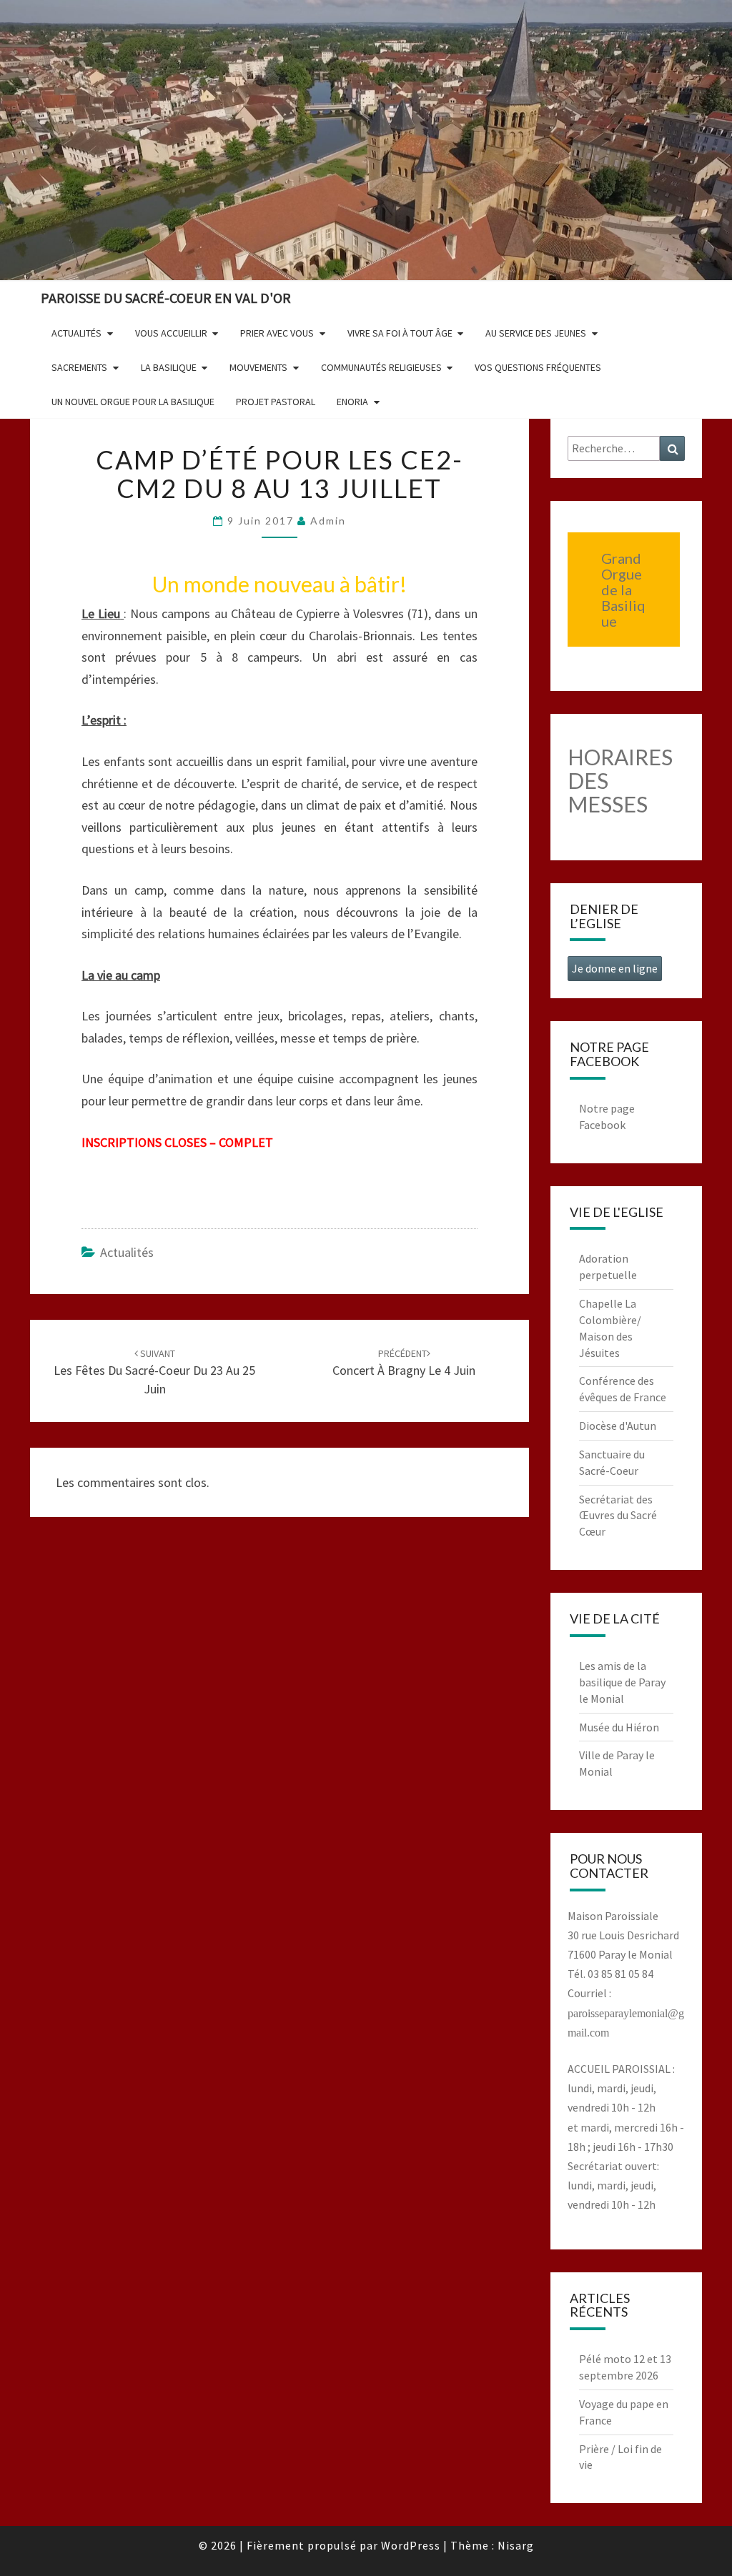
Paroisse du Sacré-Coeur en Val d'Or (166, 298)
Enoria (352, 402)
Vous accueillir (171, 333)
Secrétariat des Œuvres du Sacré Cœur (618, 1516)
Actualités (76, 333)
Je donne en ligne (615, 968)
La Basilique (169, 367)
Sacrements (79, 367)
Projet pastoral (276, 402)
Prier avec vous (277, 333)
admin (328, 521)
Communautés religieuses (381, 367)
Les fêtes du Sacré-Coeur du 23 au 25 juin (154, 1372)
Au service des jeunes (536, 333)
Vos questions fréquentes (538, 367)
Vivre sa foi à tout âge (400, 333)
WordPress (411, 2545)
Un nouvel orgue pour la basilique (133, 402)
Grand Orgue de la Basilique (623, 590)
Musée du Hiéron (619, 1727)
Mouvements (258, 367)
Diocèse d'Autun (618, 1426)
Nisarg (516, 2545)
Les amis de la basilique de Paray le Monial (622, 1682)
